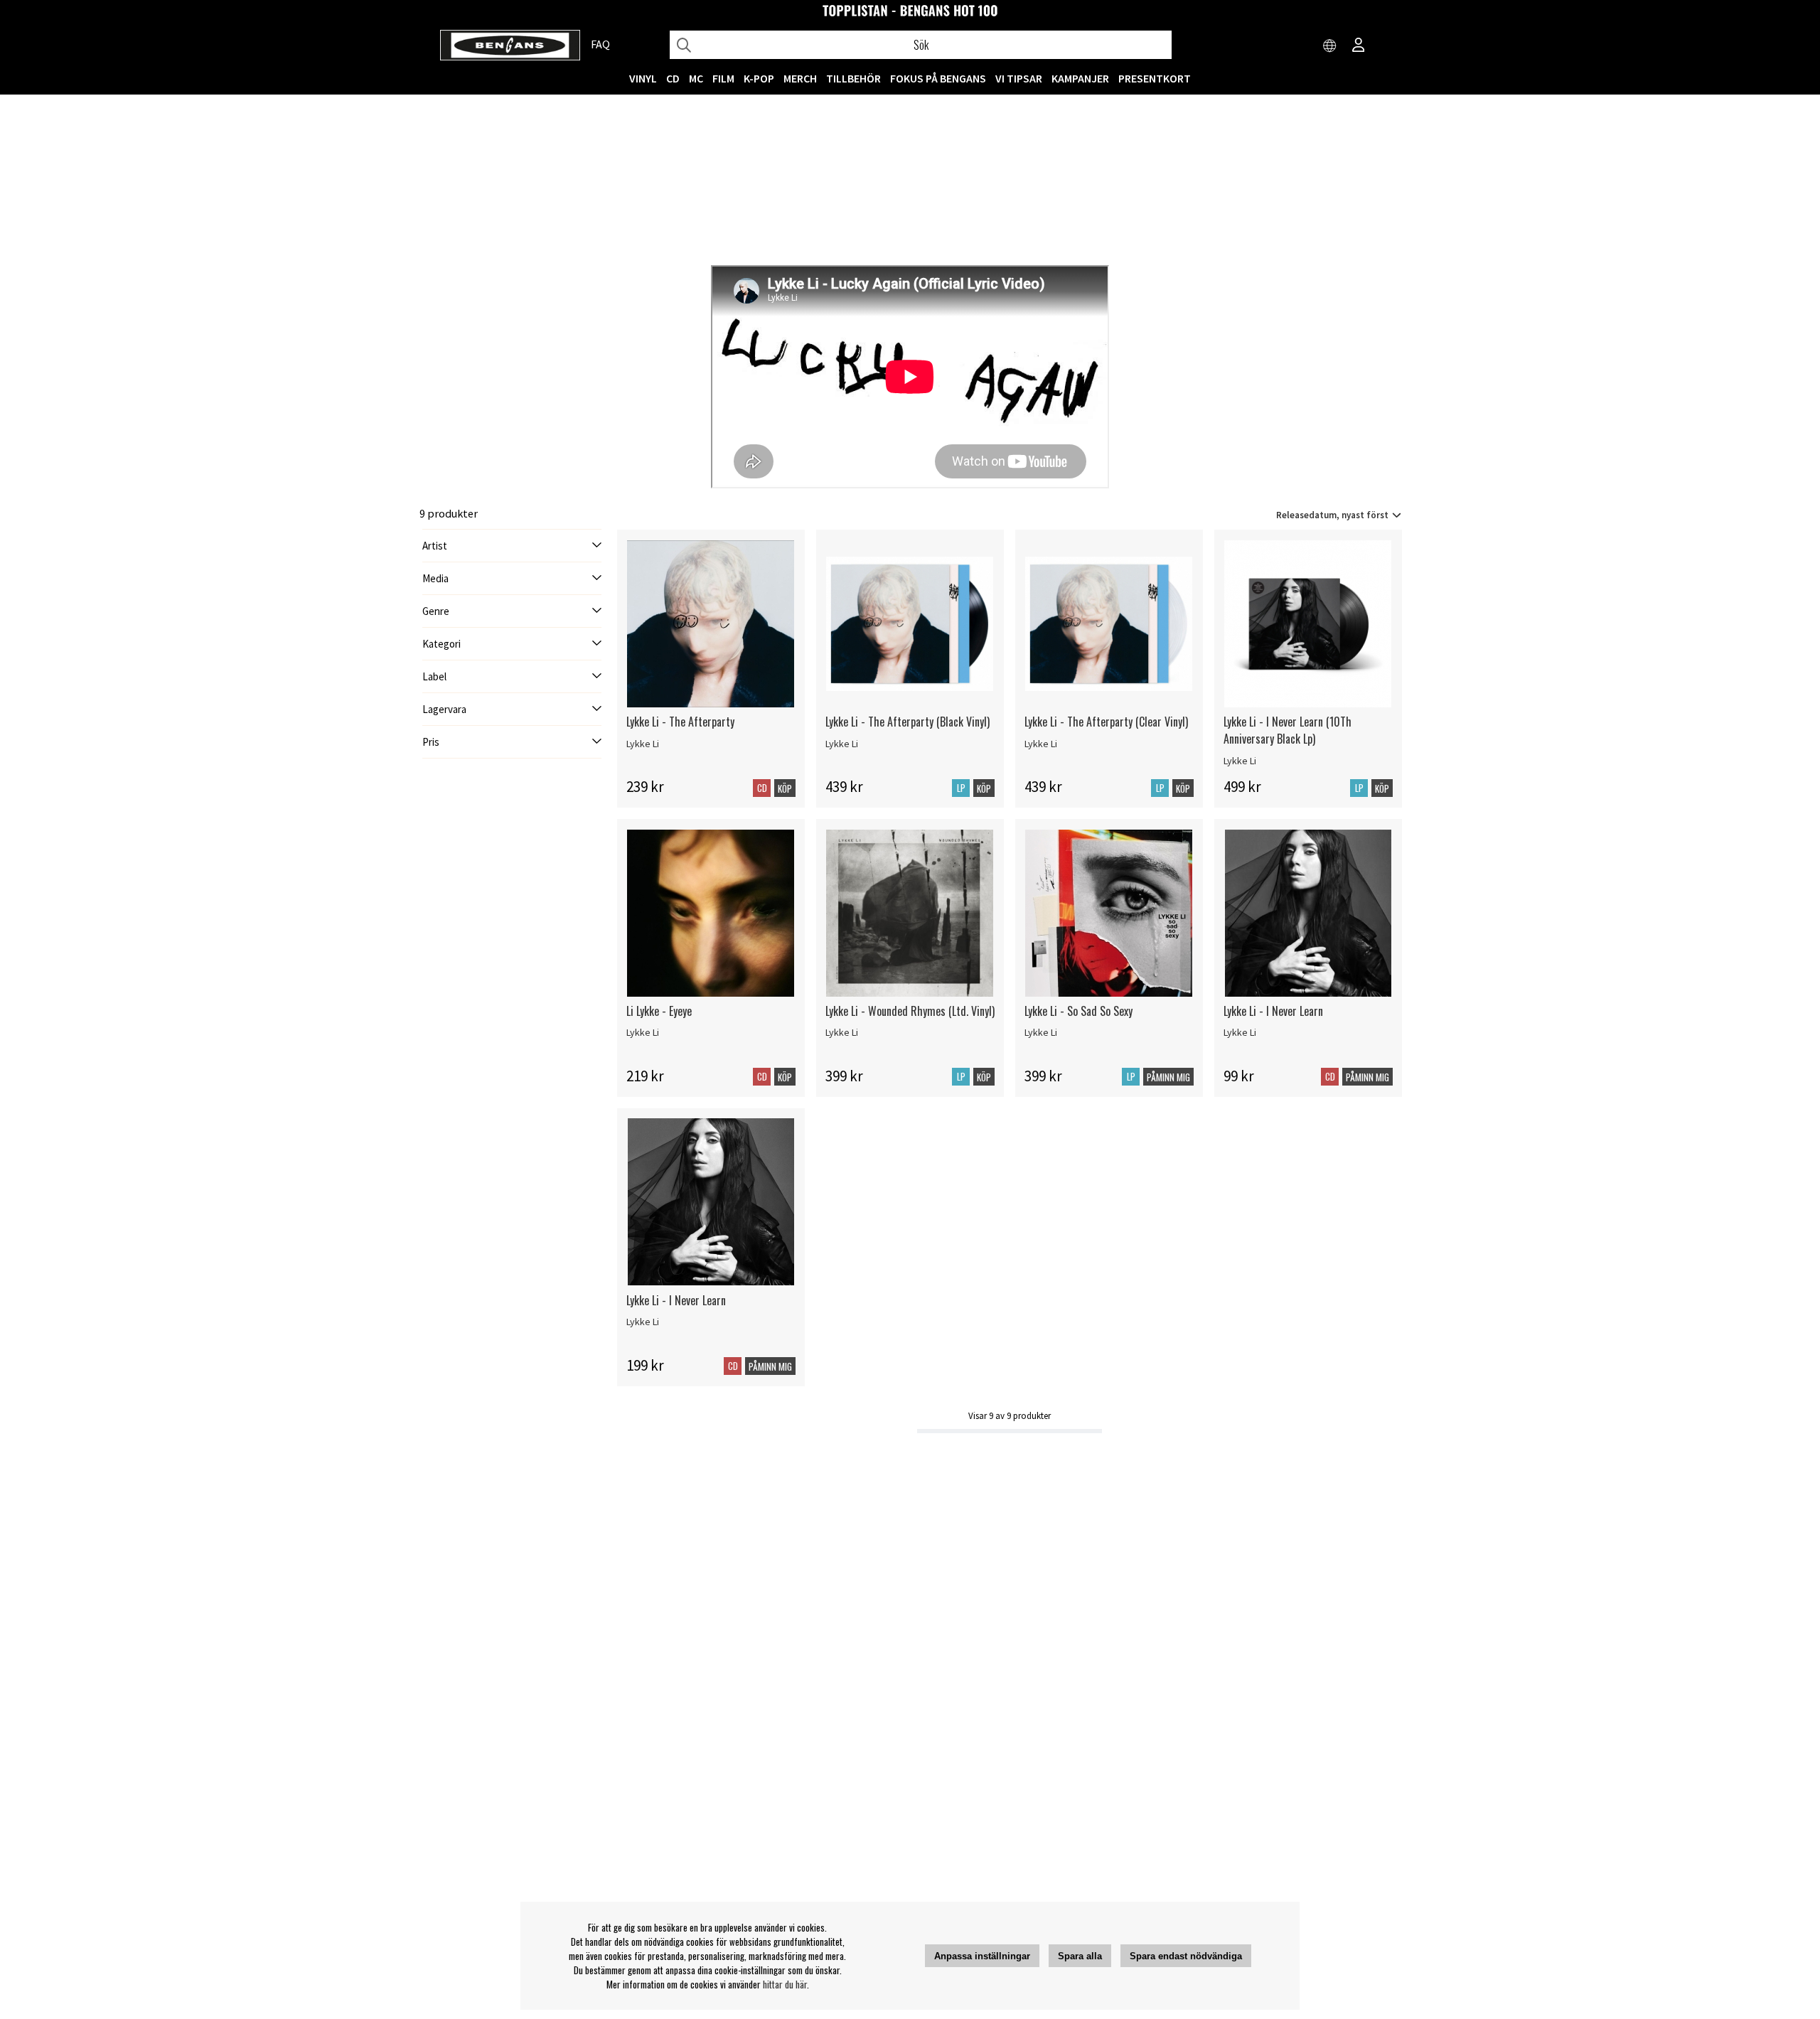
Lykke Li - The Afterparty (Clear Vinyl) (1106, 722)
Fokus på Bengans (938, 78)
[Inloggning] (1359, 46)
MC (696, 78)
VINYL (643, 78)
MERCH (800, 78)
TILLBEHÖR (853, 78)
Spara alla (1080, 1956)
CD (673, 78)
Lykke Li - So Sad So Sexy (1078, 1011)
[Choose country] (1330, 46)
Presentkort (1155, 78)
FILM (723, 78)
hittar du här (785, 1984)
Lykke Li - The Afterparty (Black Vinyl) (908, 722)
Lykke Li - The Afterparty (680, 722)
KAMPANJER (1080, 78)
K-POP (759, 78)
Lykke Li (643, 744)
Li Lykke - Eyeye (659, 1011)
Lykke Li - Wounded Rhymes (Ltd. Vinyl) (910, 1011)
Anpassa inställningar (982, 1956)
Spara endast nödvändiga (1186, 1956)
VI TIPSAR (1019, 78)
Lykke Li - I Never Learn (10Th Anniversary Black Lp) (1288, 730)
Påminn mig (1168, 1077)
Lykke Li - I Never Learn (1273, 1011)
